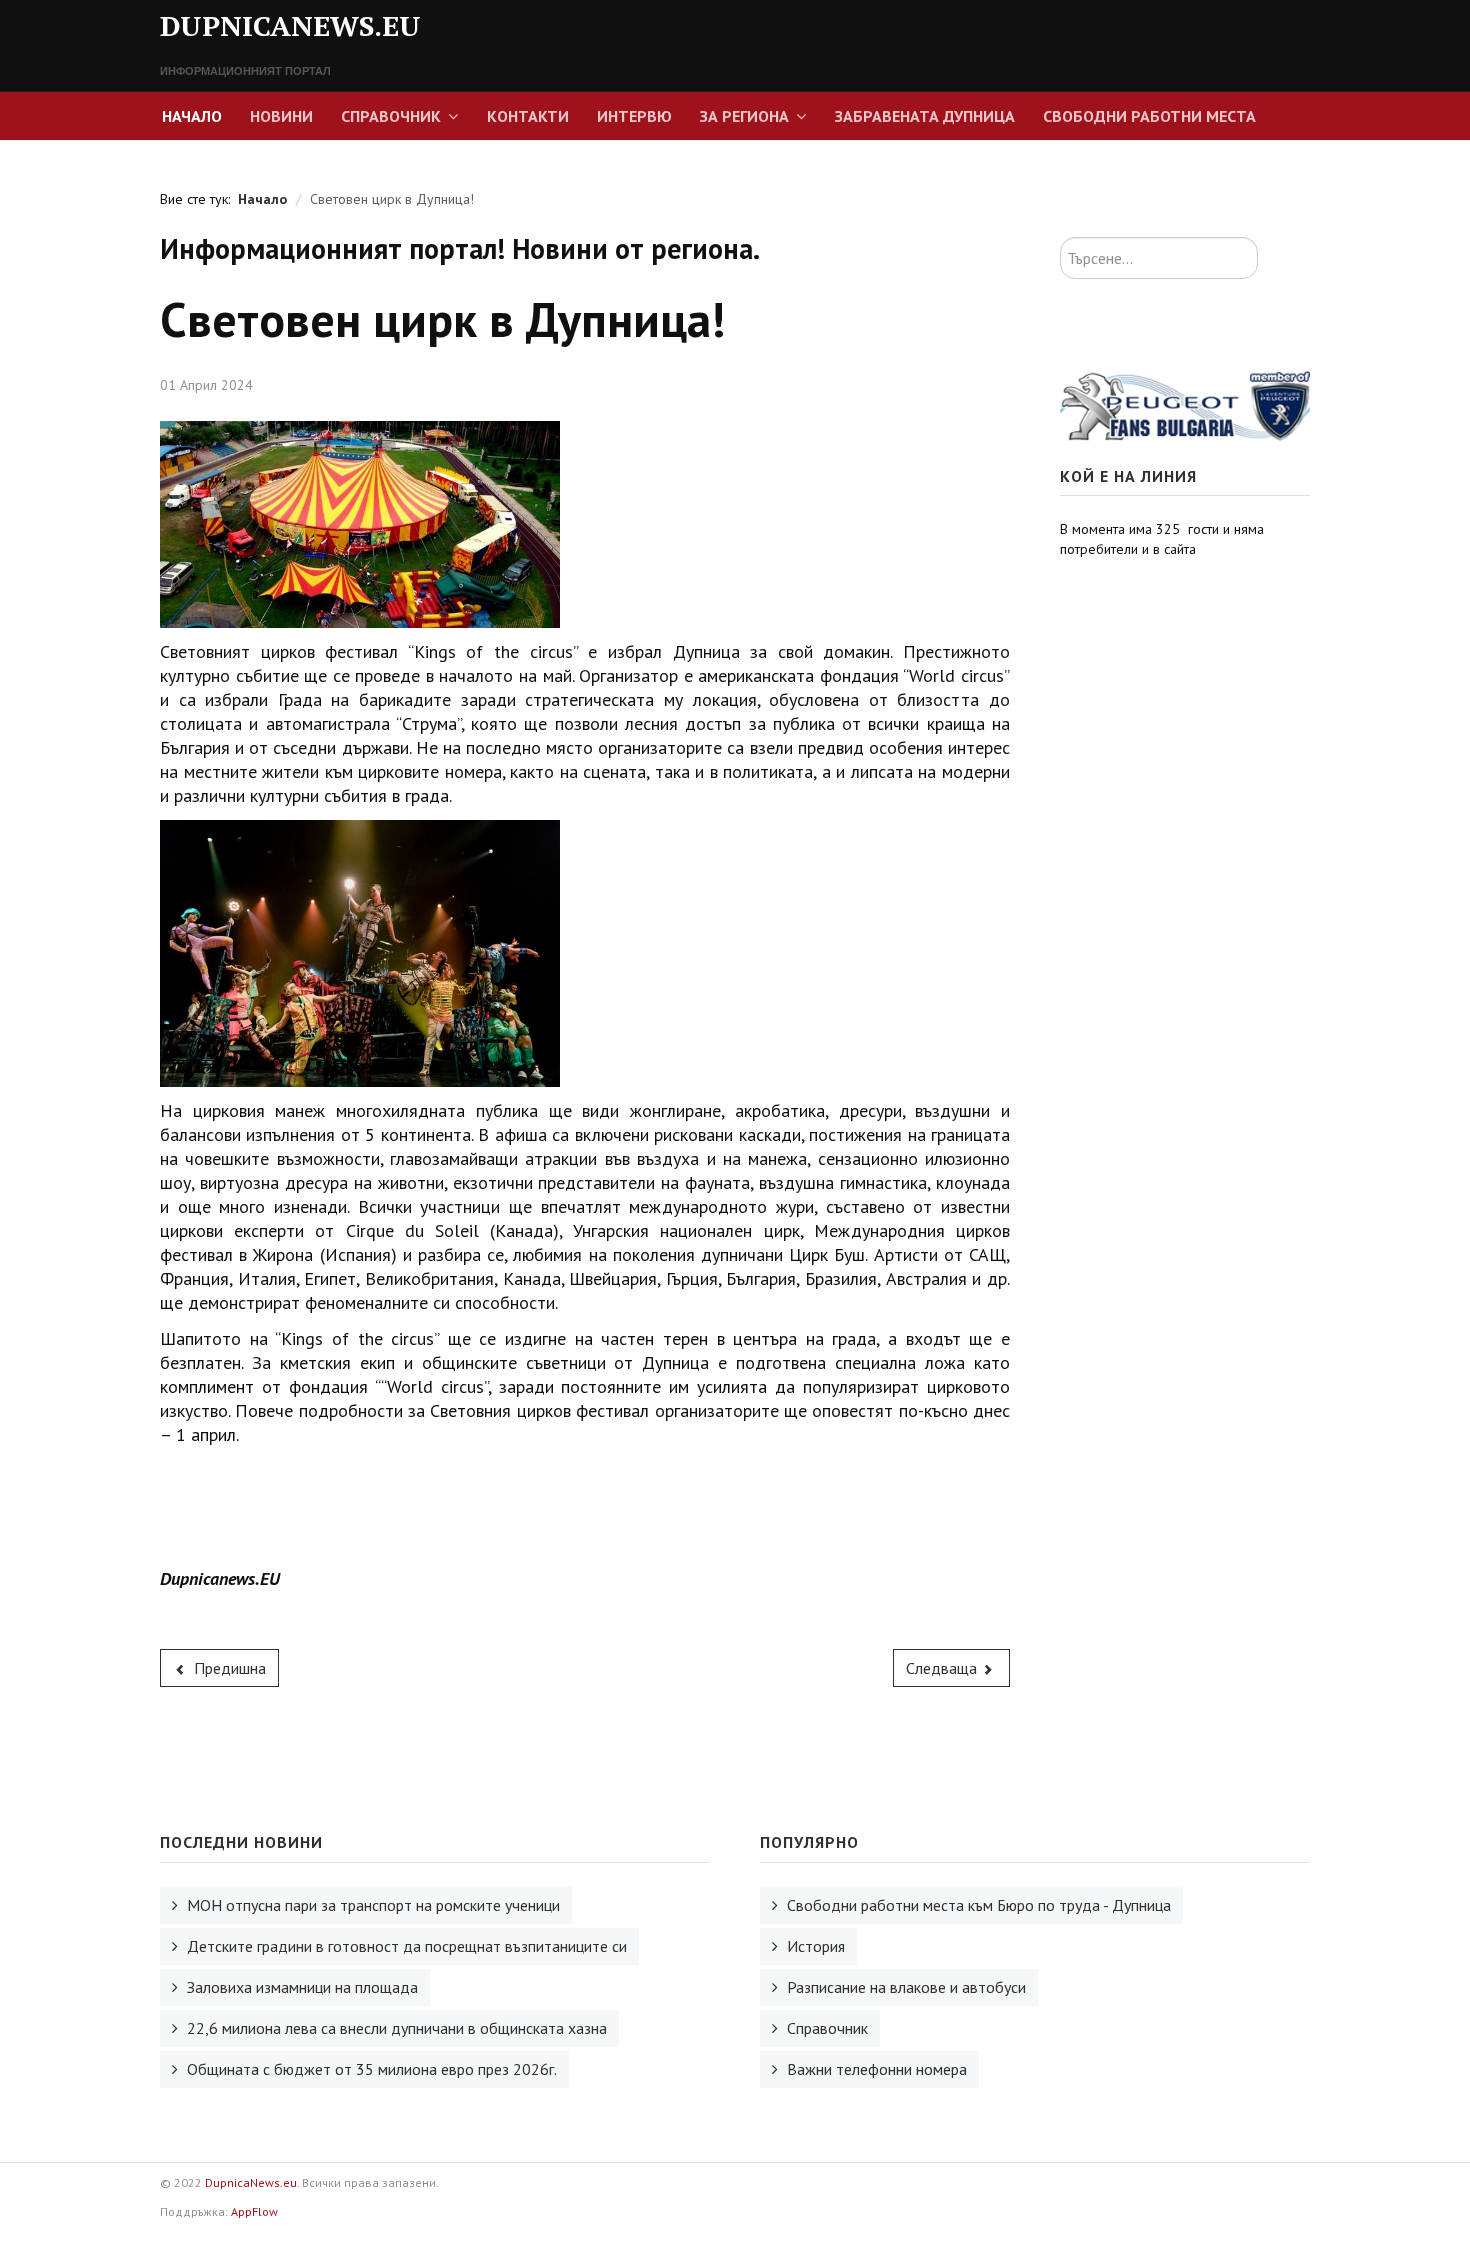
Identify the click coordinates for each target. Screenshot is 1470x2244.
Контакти (528, 116)
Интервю (634, 116)
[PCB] (1185, 404)
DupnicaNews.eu (251, 2182)
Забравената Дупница (925, 116)
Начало (192, 116)
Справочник (391, 116)
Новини (281, 116)
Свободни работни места (1149, 116)
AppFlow (254, 2211)
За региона (744, 116)
